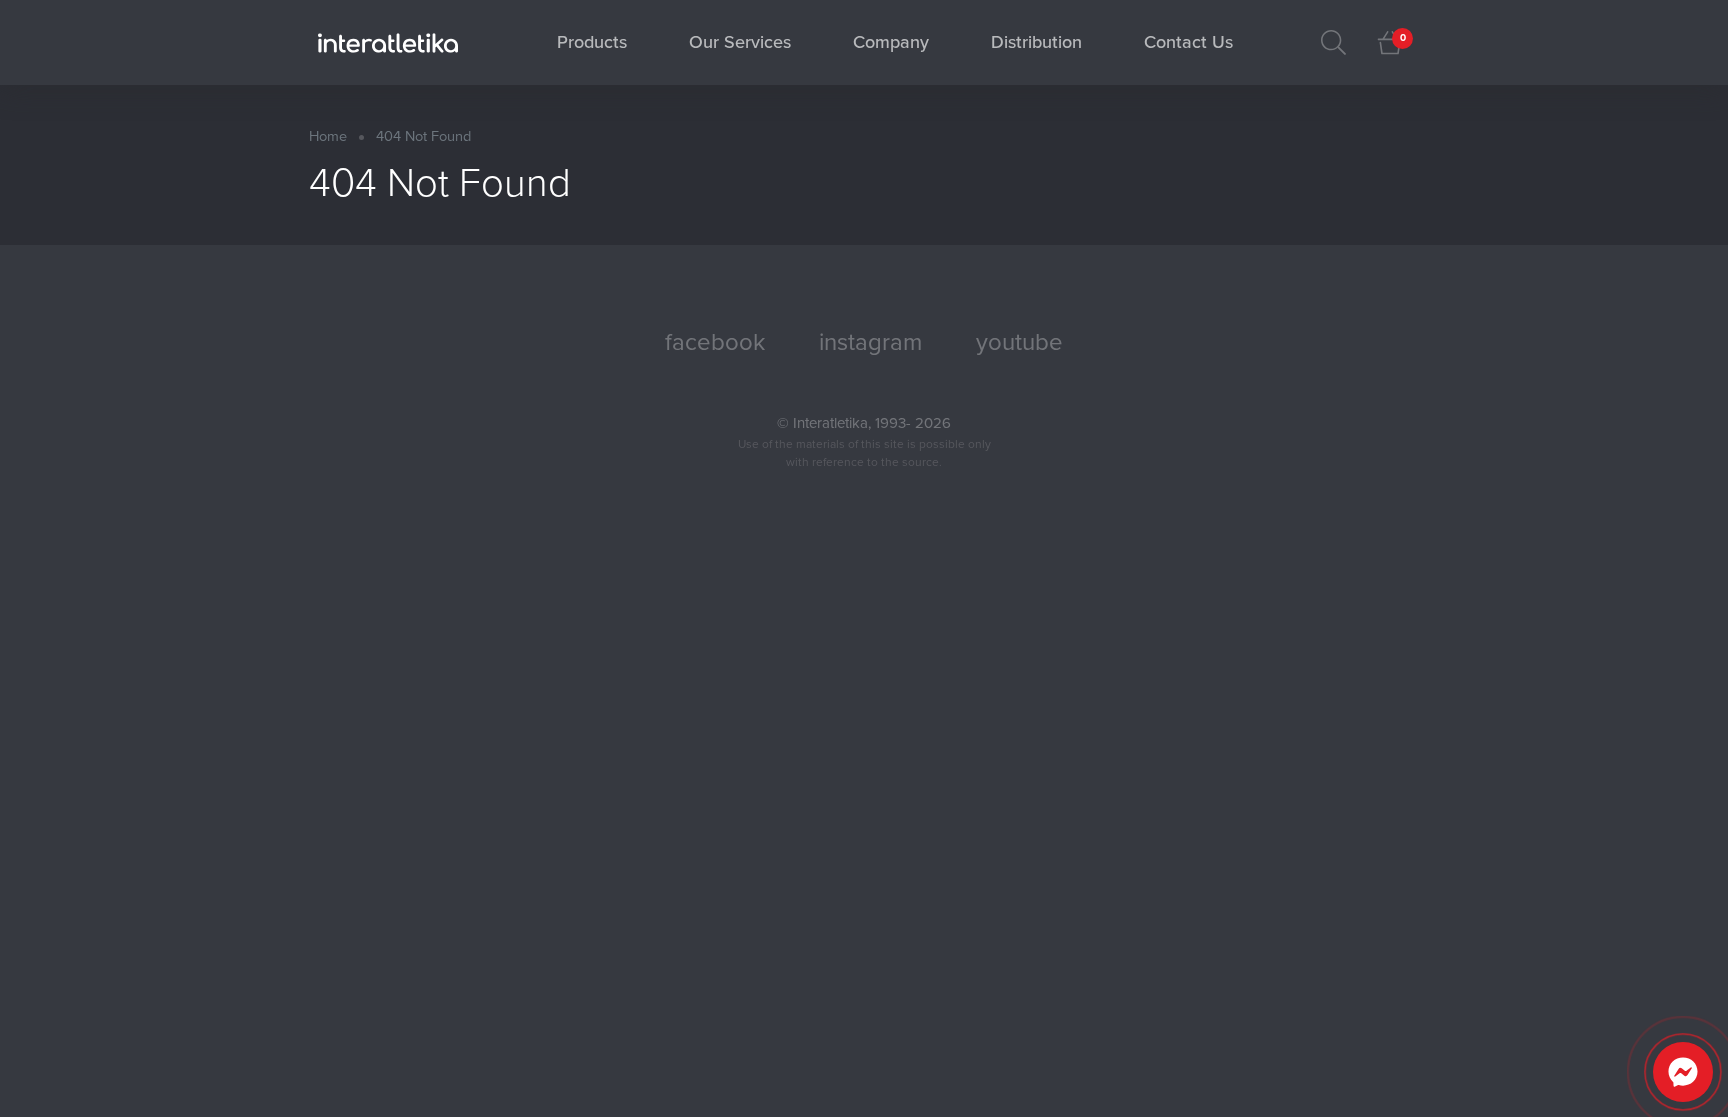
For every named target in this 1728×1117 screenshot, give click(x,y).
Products (592, 42)
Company (891, 42)
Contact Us (1188, 42)
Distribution (1036, 42)
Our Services (740, 42)
